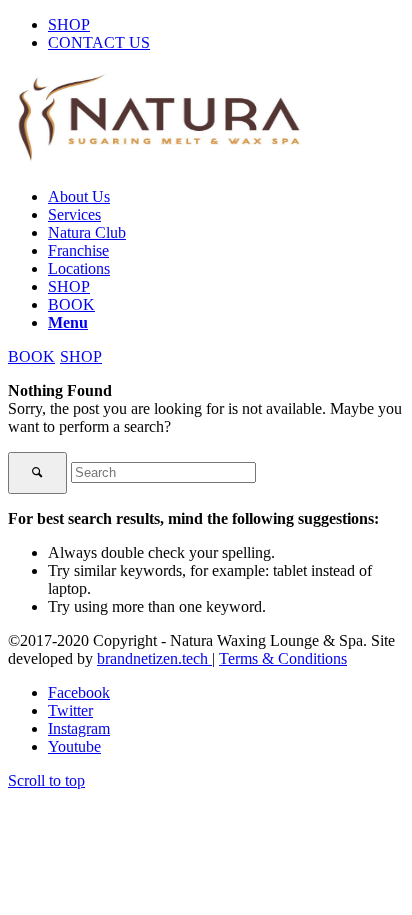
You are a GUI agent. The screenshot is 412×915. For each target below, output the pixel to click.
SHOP (69, 24)
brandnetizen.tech (154, 658)
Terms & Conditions (283, 658)
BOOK (31, 356)
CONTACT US (99, 42)
